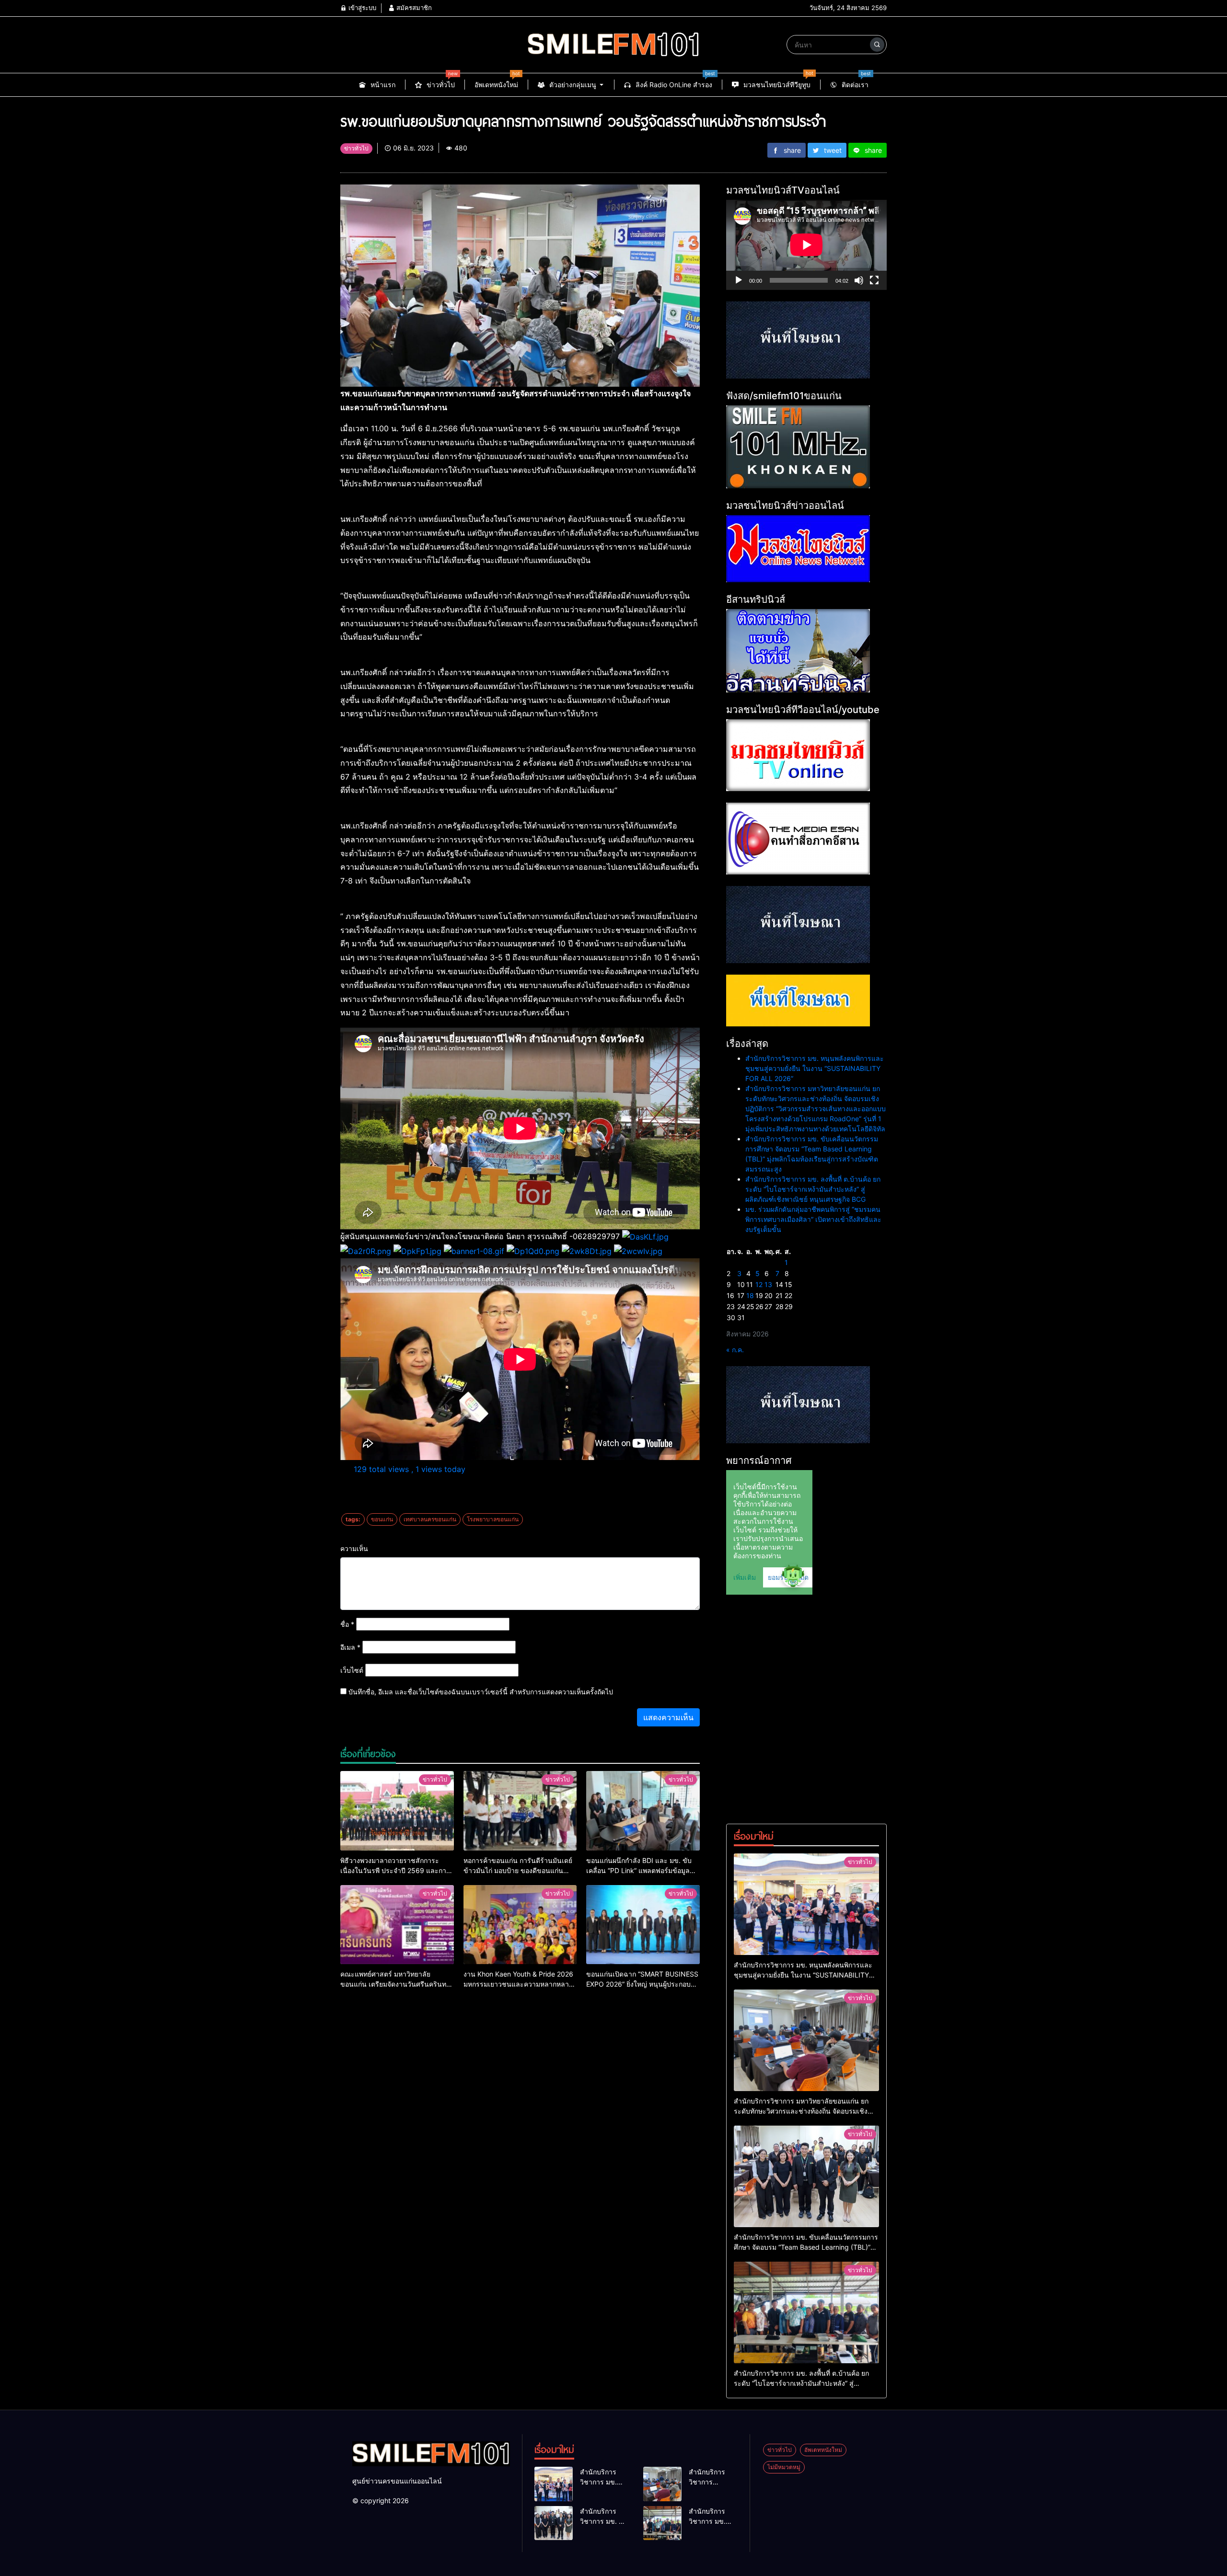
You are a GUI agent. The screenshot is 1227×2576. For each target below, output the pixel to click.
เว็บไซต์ (352, 1670)
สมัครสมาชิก (413, 8)
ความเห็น (354, 1548)
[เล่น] (739, 280)
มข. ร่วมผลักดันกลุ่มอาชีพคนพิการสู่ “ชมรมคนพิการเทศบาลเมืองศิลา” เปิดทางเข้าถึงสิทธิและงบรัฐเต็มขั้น (813, 1219)
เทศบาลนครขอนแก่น (430, 1519)
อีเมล (350, 1647)
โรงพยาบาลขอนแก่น (493, 1519)
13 (768, 1284)
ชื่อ (347, 1624)
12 (759, 1284)
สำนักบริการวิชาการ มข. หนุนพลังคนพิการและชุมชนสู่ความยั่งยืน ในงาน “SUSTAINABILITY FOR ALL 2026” (815, 1068)
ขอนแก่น (382, 1519)
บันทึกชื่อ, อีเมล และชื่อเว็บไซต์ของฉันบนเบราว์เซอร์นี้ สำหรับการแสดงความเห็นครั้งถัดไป (481, 1692)
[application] (806, 245)
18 (750, 1295)
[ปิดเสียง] (859, 280)
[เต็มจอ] (874, 280)
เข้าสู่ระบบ (361, 8)
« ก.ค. (735, 1350)
